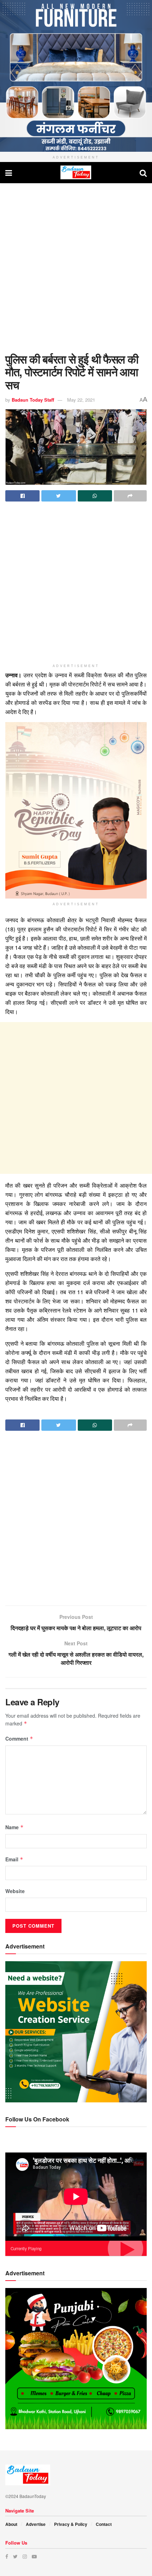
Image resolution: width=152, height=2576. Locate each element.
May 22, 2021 (81, 400)
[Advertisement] (76, 266)
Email (14, 1859)
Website (15, 1891)
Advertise (36, 2524)
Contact (104, 2524)
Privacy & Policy (71, 2524)
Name (14, 1827)
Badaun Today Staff (33, 400)
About (11, 2524)
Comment (19, 1739)
